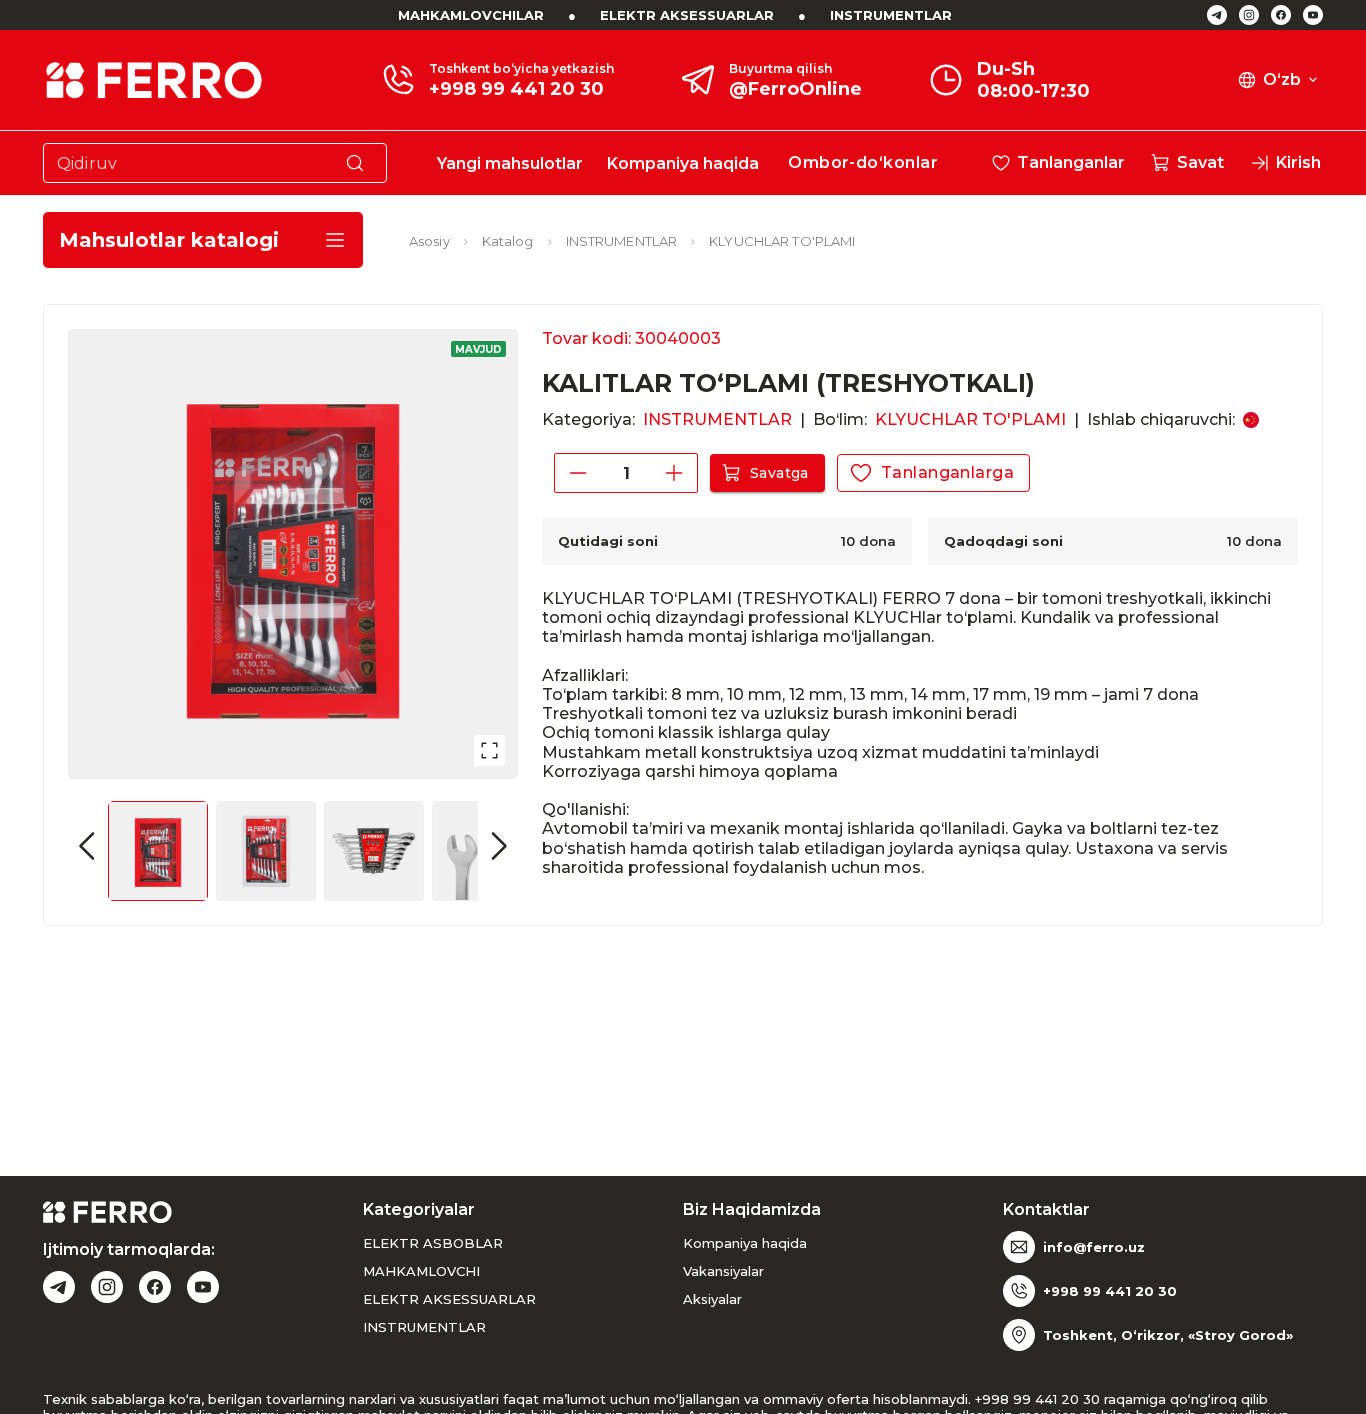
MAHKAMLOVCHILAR (471, 15)
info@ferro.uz (1094, 1247)
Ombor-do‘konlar (863, 162)
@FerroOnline (795, 89)
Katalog (508, 241)
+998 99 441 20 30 (516, 89)
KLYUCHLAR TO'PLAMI (782, 241)
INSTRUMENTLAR (891, 15)
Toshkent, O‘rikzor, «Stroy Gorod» (1168, 1335)
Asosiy (429, 241)
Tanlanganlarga (947, 472)
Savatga (779, 473)
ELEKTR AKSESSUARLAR (687, 15)
